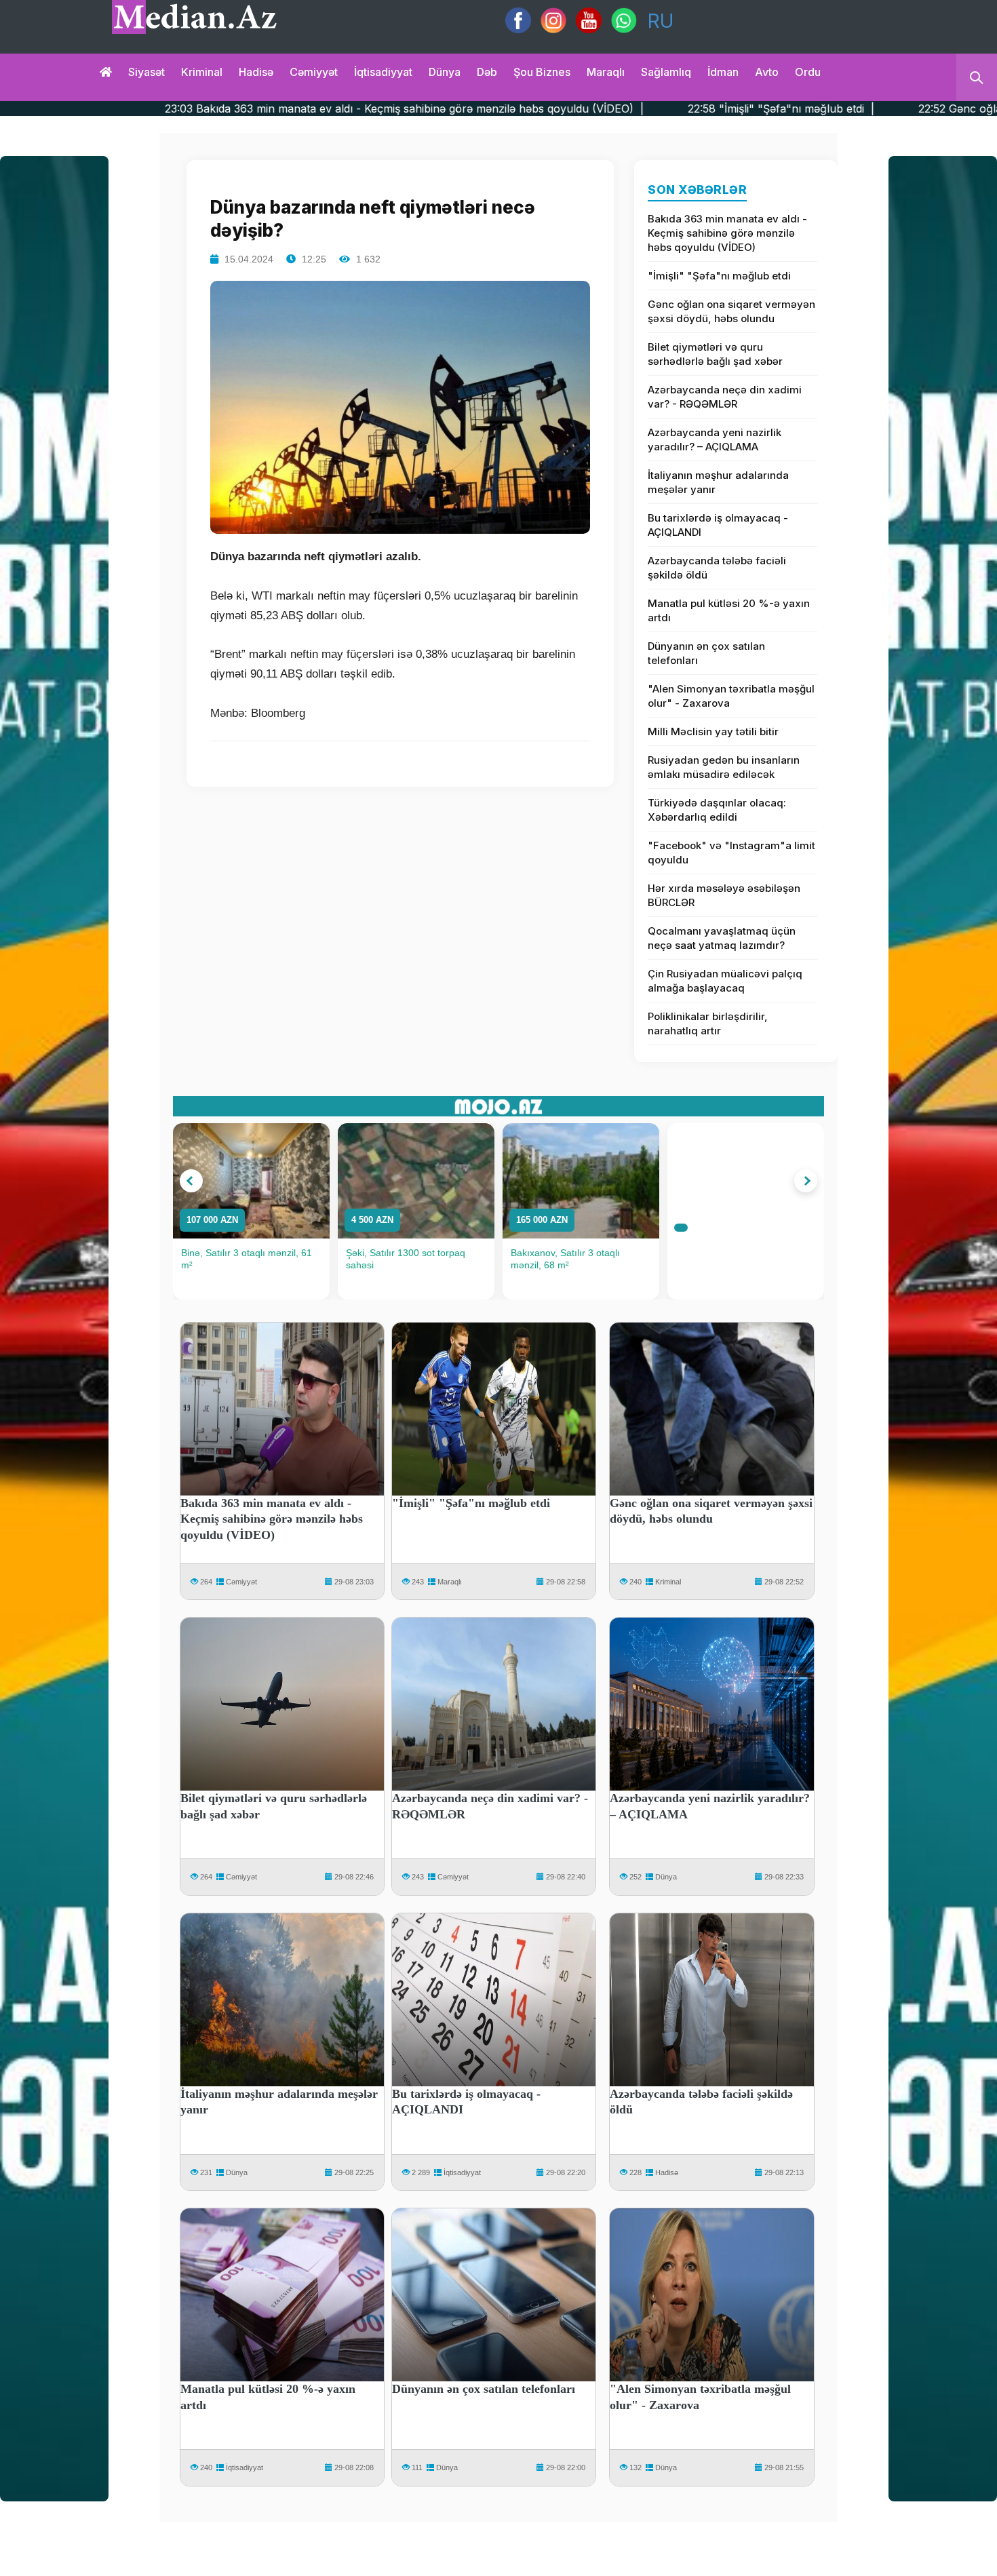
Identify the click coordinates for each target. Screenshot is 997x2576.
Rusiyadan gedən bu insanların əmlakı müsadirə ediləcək (724, 767)
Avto (767, 72)
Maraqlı (606, 72)
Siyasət (146, 72)
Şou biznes (542, 72)
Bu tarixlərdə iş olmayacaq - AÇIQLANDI (718, 525)
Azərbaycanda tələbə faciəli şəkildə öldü (717, 568)
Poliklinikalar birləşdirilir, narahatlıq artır (708, 1023)
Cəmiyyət (314, 72)
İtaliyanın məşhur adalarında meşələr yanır (718, 482)
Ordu (808, 72)
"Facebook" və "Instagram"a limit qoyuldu (731, 853)
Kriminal (202, 72)
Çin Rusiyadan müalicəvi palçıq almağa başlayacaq (725, 981)
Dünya (445, 72)
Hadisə (256, 72)
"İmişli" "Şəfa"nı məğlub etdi (719, 276)
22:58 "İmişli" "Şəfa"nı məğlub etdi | (619, 109)
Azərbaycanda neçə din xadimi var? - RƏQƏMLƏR (725, 397)
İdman (723, 72)
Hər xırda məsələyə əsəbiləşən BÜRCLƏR (724, 895)
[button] (191, 1181)
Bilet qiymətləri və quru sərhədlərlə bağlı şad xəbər (715, 354)
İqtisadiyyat (383, 72)
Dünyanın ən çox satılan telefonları (706, 653)
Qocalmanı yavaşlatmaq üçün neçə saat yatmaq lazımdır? (722, 938)
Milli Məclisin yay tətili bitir (713, 731)
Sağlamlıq (666, 72)
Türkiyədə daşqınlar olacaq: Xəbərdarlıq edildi (717, 810)
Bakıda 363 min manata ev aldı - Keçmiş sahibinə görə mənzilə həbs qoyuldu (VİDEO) (727, 233)
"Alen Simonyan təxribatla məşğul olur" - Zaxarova (731, 696)
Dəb (487, 72)
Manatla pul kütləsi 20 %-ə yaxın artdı (729, 610)
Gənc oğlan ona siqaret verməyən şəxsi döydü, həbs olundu (731, 311)
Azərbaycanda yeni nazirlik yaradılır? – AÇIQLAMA (715, 440)
